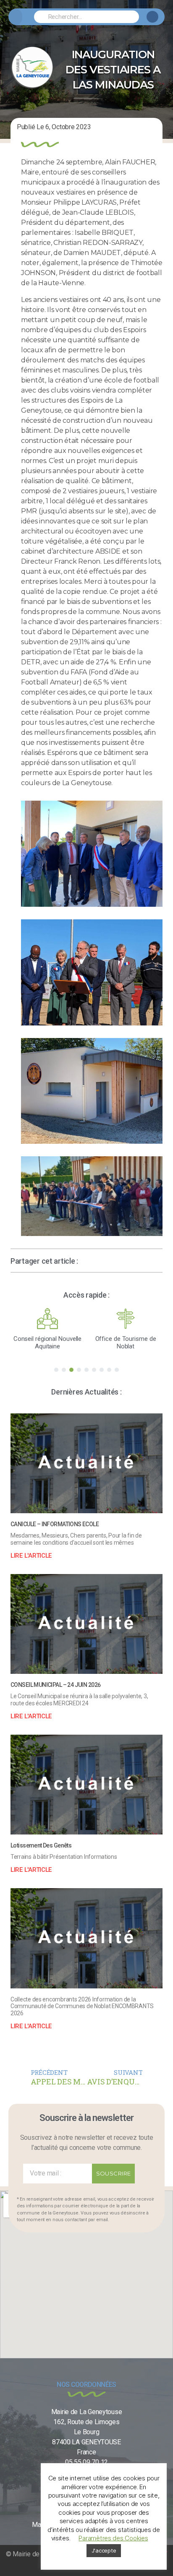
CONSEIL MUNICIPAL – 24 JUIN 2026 (55, 1685)
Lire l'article (31, 1556)
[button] (15, 17)
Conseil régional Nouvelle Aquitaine (48, 1343)
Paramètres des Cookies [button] (113, 2538)
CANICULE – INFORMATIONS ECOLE (55, 1524)
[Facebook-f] (152, 17)
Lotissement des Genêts (41, 1845)
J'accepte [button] (104, 2550)
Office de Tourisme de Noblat (126, 1343)
